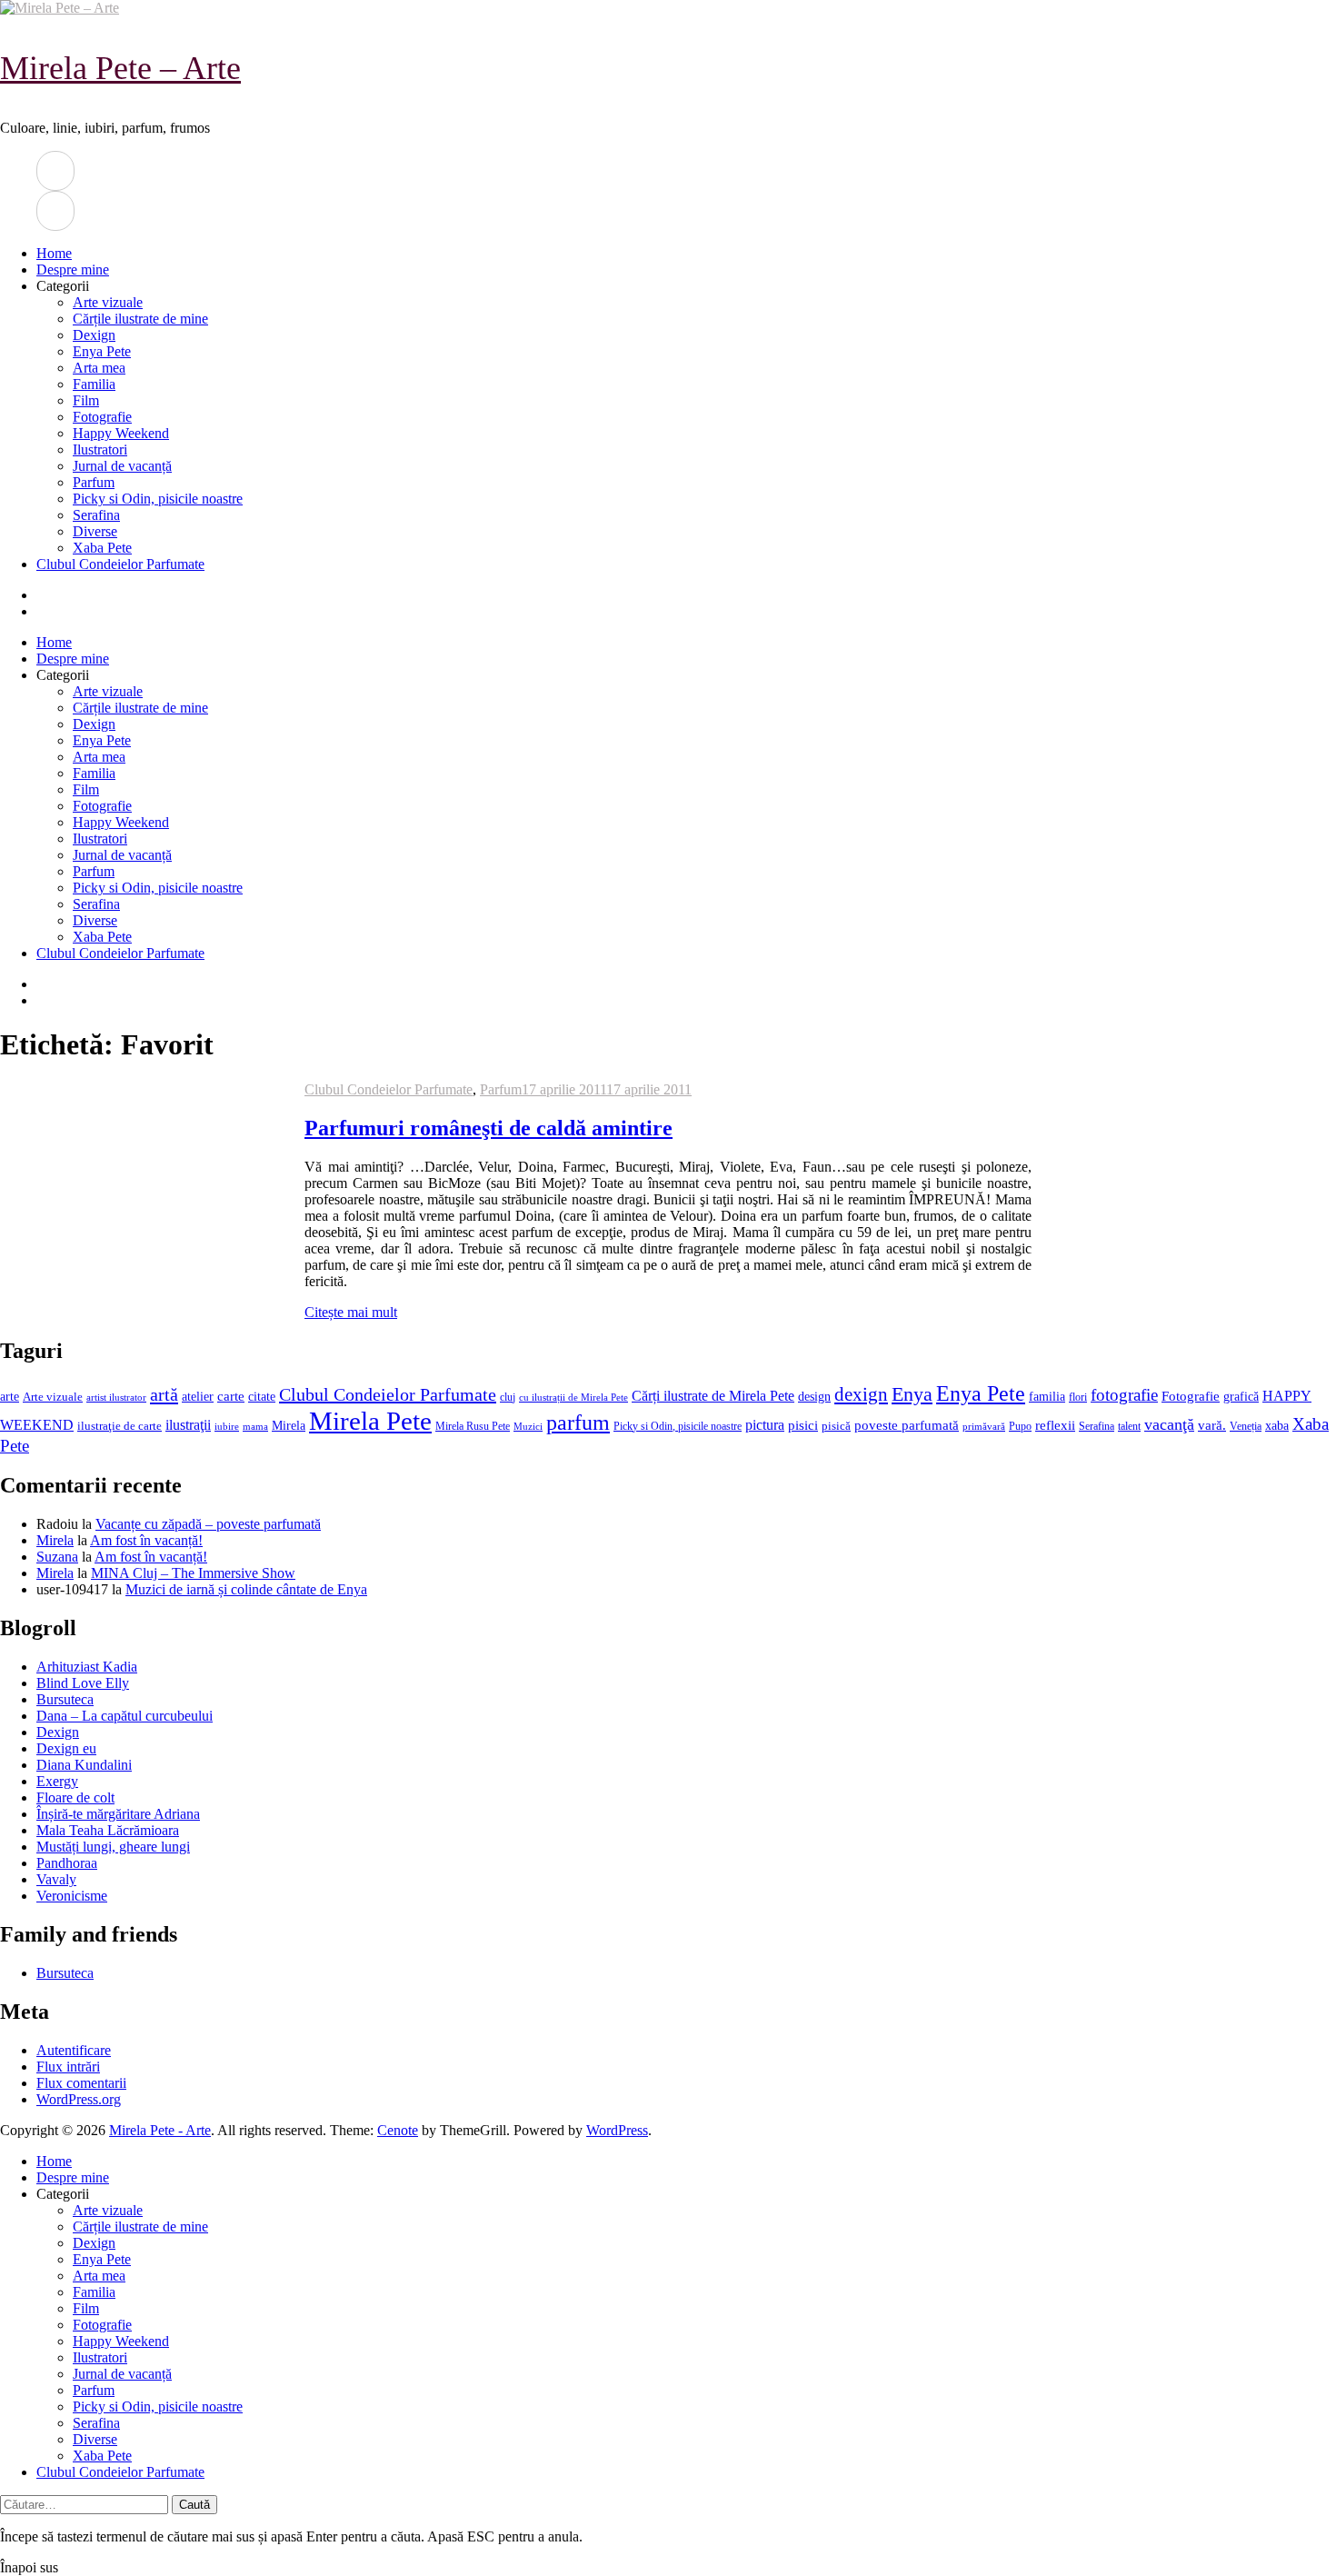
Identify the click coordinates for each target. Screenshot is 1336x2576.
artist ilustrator (116, 1398)
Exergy (57, 1781)
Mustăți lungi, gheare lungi (113, 1847)
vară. (1212, 1425)
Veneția (1246, 1426)
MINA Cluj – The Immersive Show (193, 1573)
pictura (765, 1425)
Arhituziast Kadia (87, 1667)
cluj (508, 1398)
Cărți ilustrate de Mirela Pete (713, 1396)
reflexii (1055, 1425)
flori (1078, 1398)
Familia (94, 384)
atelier (198, 1396)
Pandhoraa (67, 1863)
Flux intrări (68, 2067)
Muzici (528, 1426)
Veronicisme (72, 1896)
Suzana (57, 1557)
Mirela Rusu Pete (473, 1427)
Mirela (289, 1426)
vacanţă (1169, 1424)
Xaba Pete (102, 548)
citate (262, 1397)
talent (1129, 1427)
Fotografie (102, 417)
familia (1047, 1397)
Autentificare (74, 2050)
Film (86, 400)
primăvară (984, 1426)
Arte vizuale (108, 302)
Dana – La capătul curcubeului (125, 1716)
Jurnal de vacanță (122, 466)
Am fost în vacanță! (146, 1540)
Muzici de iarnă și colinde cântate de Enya (246, 1589)
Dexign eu (66, 1748)
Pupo (1020, 1426)
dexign (861, 1394)
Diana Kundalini (84, 1765)
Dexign (94, 335)
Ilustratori (100, 449)
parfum (578, 1422)
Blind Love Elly (83, 1683)
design (814, 1397)
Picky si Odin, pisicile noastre (158, 499)
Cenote (398, 2130)
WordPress (617, 2130)
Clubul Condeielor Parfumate (120, 564)
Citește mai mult (351, 1312)
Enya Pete (102, 351)
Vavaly (56, 1879)
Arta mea (99, 368)
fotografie (1124, 1395)
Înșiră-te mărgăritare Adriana (118, 1814)
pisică (836, 1426)
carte (231, 1396)
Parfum (94, 482)
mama (255, 1426)
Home (54, 253)
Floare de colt (75, 1797)
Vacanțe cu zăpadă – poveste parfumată (208, 1524)
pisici (803, 1425)
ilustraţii (188, 1425)
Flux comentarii (81, 2083)
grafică (1241, 1397)
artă (164, 1394)
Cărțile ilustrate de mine (140, 319)
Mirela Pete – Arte (120, 68)
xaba (1277, 1425)
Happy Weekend (121, 433)
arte (10, 1396)
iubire (227, 1427)
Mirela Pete (370, 1421)
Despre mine (73, 270)
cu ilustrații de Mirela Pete (573, 1398)
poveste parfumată (907, 1425)
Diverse (95, 531)
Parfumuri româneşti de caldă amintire (489, 1128)
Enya (912, 1394)
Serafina (96, 515)
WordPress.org (79, 2099)
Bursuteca (65, 1699)
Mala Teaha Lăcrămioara (108, 1830)
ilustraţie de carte (120, 1426)
